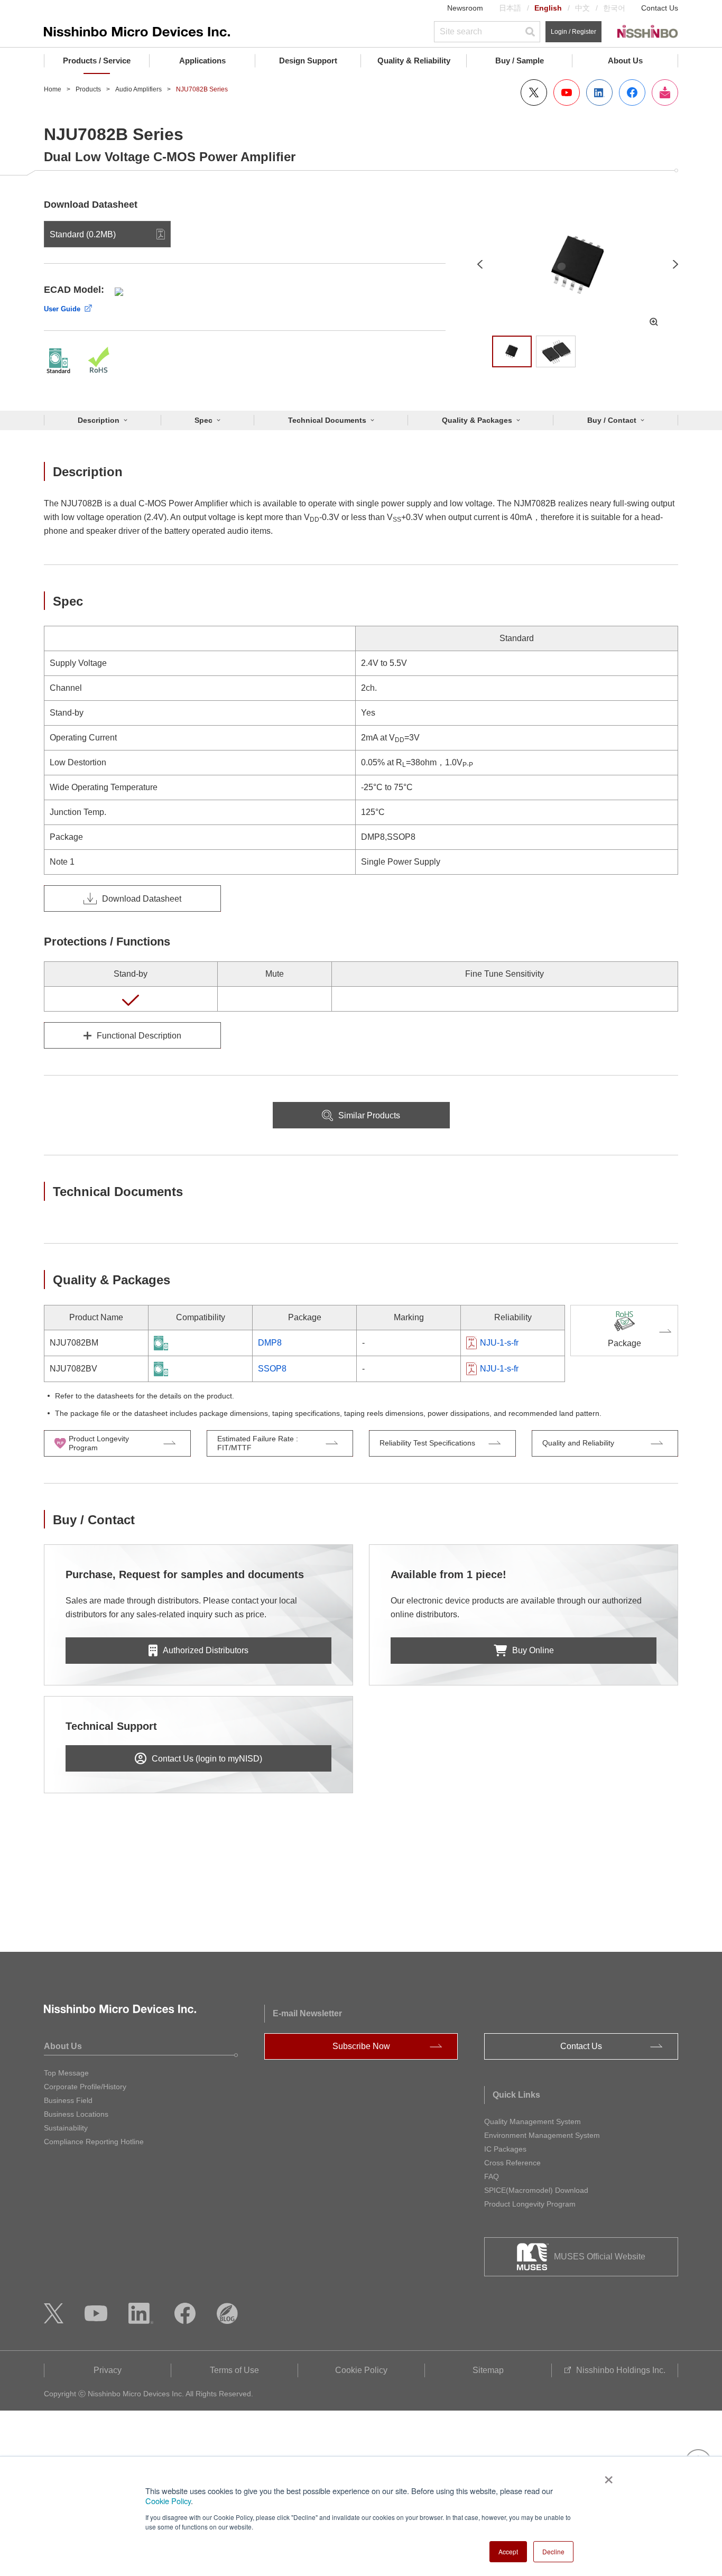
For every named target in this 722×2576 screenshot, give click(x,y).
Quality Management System (533, 2121)
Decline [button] (553, 2551)
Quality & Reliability (414, 61)
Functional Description (139, 1036)
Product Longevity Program (530, 2204)
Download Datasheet (142, 899)
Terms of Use (234, 2370)
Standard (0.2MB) (83, 234)
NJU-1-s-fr (499, 1343)
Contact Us (660, 8)
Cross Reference (512, 2163)
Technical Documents (327, 420)
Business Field (68, 2100)
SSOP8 (272, 1369)
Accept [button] (508, 2551)
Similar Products (369, 1115)
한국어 (614, 8)
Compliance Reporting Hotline (94, 2142)
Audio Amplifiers (138, 89)
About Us (625, 61)
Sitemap (488, 2370)
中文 (582, 8)
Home (53, 89)
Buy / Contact (612, 420)
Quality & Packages (477, 420)
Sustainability (66, 2128)
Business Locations (76, 2114)
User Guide (62, 309)
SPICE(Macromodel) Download (536, 2190)
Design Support (308, 61)
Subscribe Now (361, 2046)
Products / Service (97, 61)
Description (99, 420)
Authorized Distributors (206, 1650)
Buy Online (533, 1650)
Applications (202, 61)
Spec (203, 420)
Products (88, 89)
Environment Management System (542, 2135)
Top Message (66, 2073)
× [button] (607, 2476)
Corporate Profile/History (85, 2087)
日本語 (510, 8)
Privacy (108, 2370)
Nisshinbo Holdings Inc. (621, 2370)
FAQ (492, 2176)
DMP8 (270, 1343)
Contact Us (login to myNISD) (207, 1759)
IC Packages (505, 2149)
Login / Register (573, 32)
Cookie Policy (168, 2501)
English (548, 8)
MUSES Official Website (600, 2257)
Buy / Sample (520, 61)
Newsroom (465, 8)
